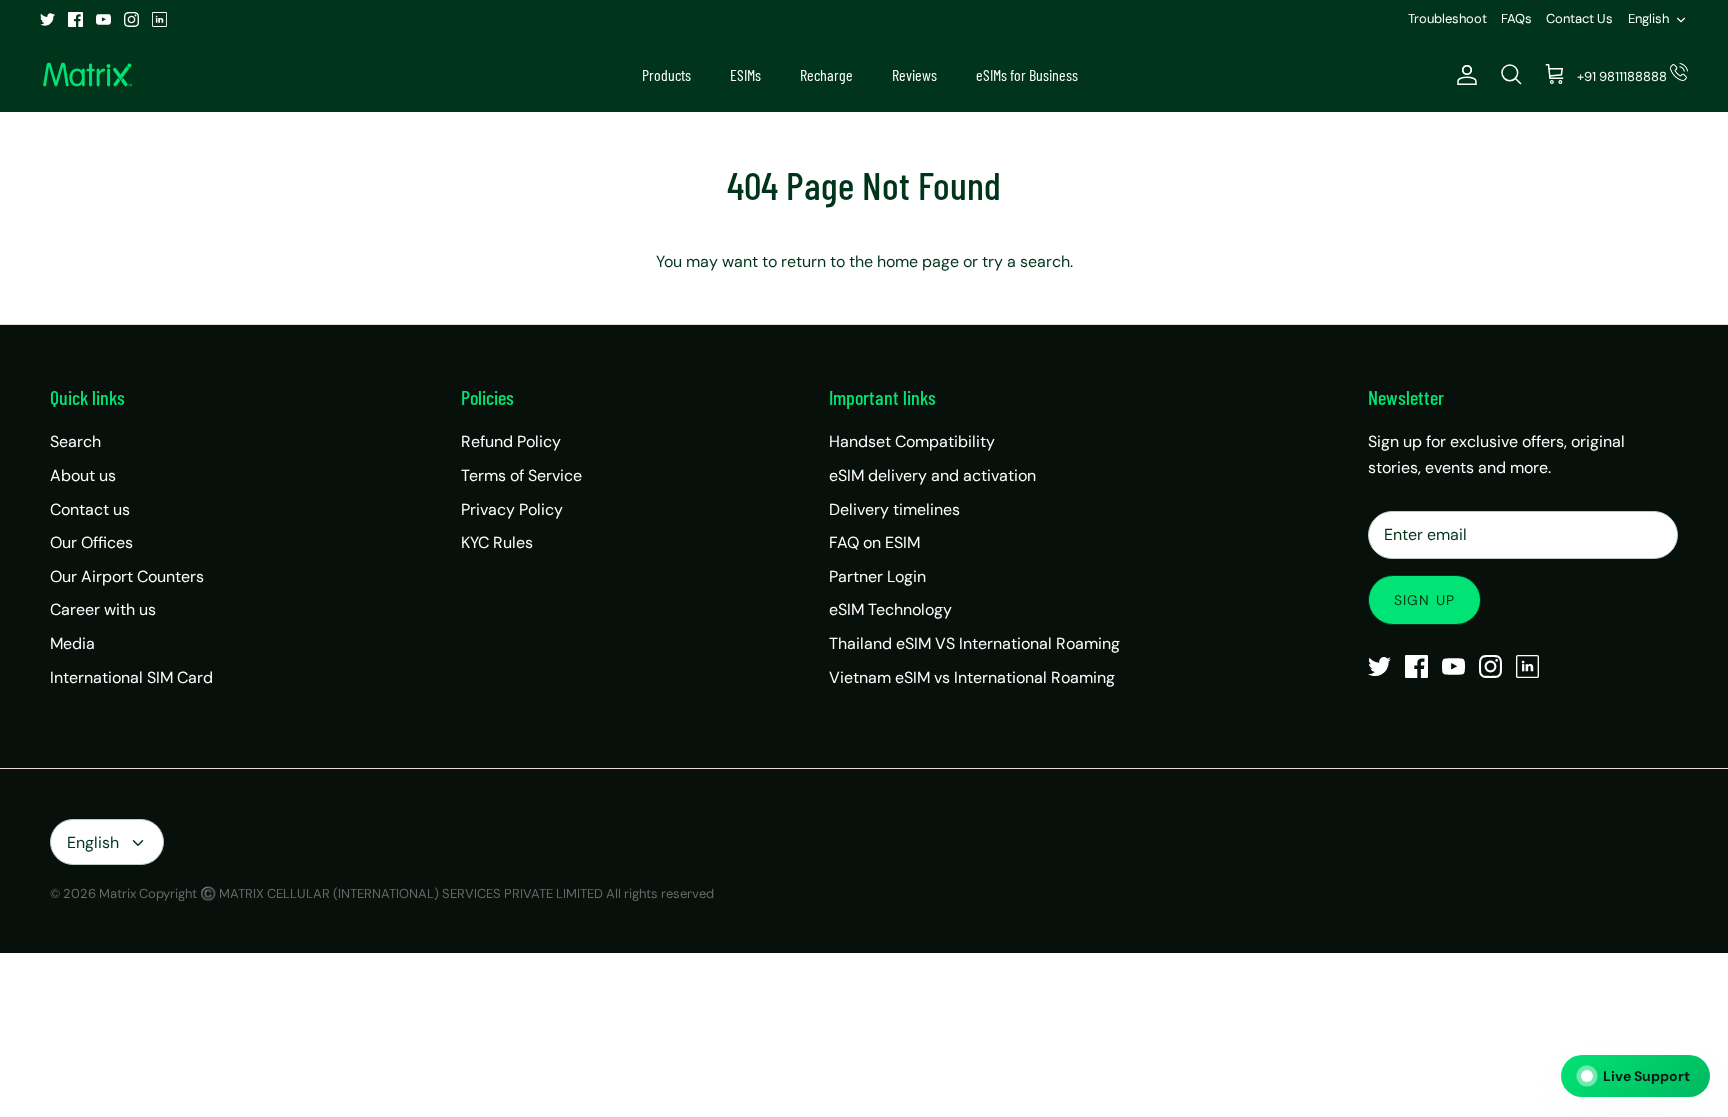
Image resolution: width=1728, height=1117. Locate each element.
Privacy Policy (512, 509)
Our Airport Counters (127, 576)
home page (918, 261)
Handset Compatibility (912, 441)
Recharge (826, 74)
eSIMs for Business (1027, 74)
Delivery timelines (894, 509)
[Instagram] (131, 19)
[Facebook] (75, 19)
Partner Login (877, 576)
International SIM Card (131, 677)
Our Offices (91, 542)
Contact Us (1579, 18)
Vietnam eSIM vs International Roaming (972, 677)
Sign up (1424, 600)
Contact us (90, 509)
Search (75, 441)
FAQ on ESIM (874, 542)
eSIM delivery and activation (932, 475)
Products (666, 74)
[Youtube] (103, 19)
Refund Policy (511, 441)
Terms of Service (521, 475)
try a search (1026, 261)
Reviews (914, 74)
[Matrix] (87, 75)
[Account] (1463, 75)
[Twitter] (47, 19)
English (1648, 18)
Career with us (103, 609)
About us (83, 475)
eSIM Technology (890, 609)
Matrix (117, 893)
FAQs (1516, 18)
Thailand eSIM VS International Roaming (974, 643)
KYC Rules (497, 542)
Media (72, 643)
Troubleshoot (1447, 18)
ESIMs (745, 74)
